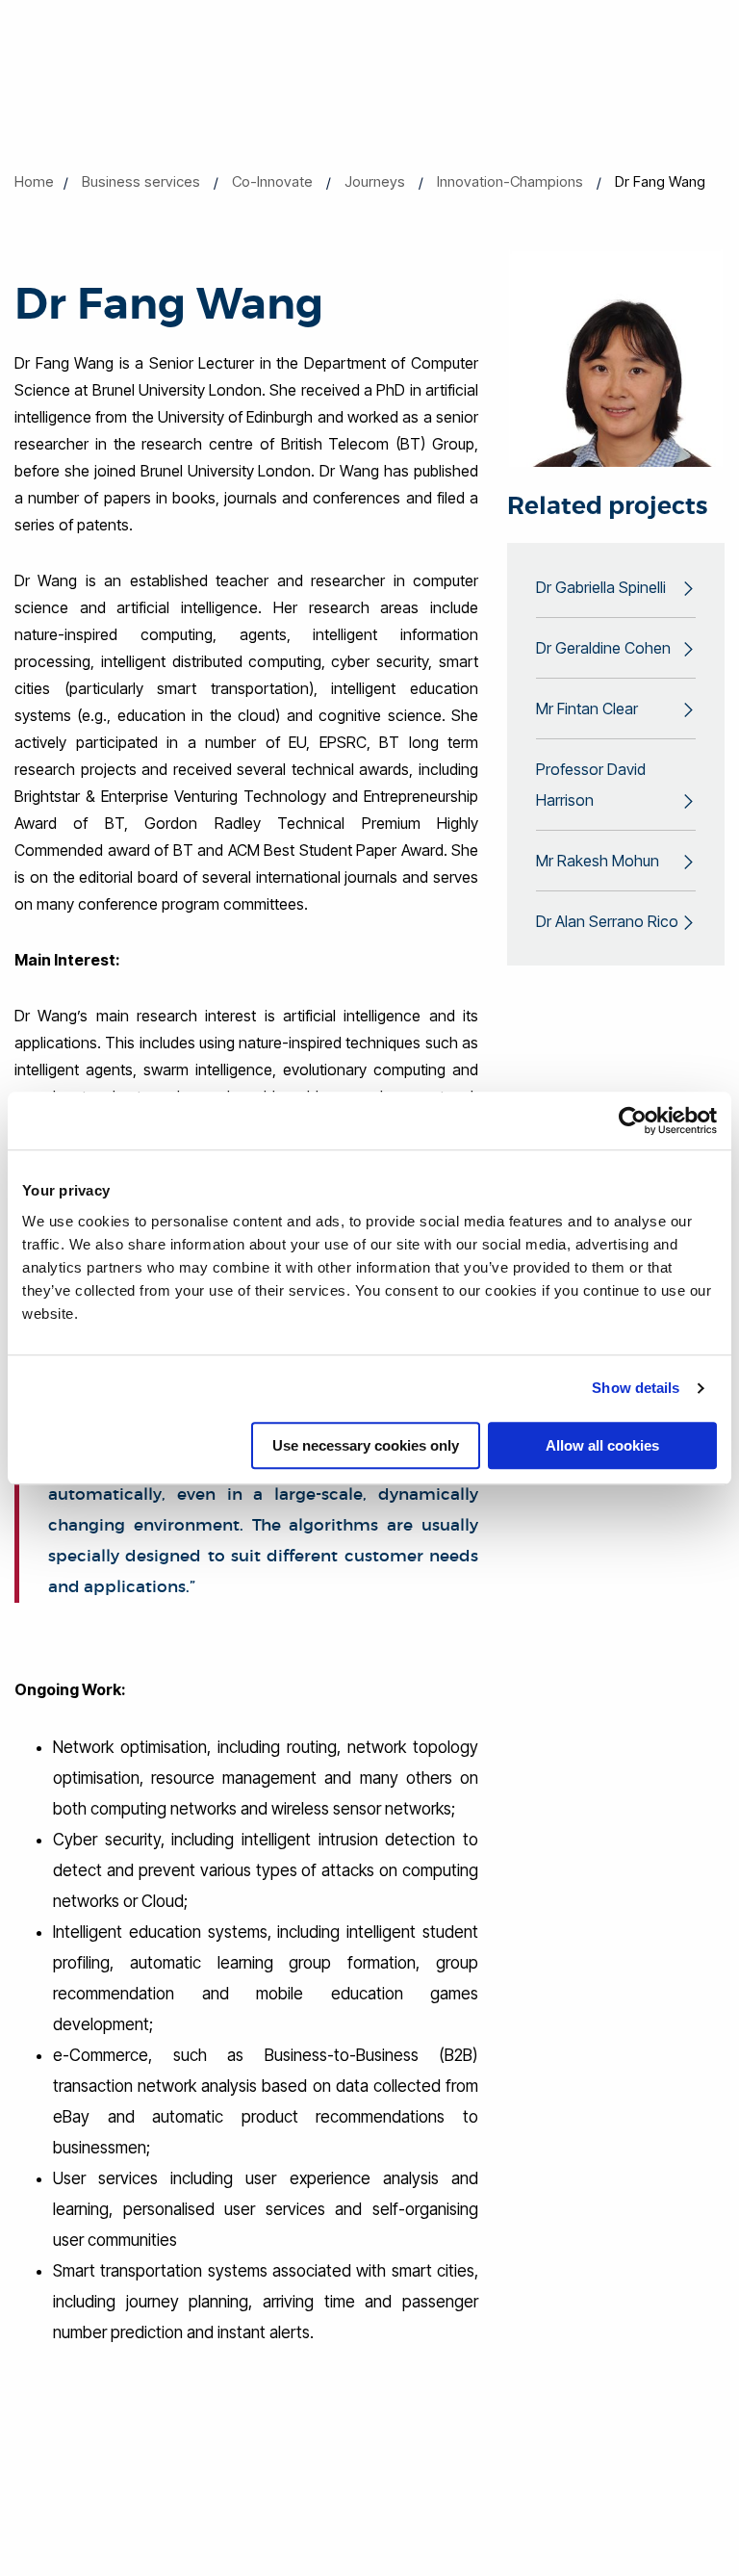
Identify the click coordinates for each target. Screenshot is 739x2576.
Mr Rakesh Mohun (598, 861)
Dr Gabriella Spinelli (601, 587)
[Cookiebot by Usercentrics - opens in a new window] (633, 1121)
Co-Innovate (272, 181)
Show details (636, 1388)
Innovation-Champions (510, 181)
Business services (141, 181)
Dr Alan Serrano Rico (607, 921)
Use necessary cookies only (366, 1445)
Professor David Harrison (591, 785)
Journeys (375, 181)
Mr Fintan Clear (587, 708)
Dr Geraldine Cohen (603, 648)
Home (34, 181)
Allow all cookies (602, 1445)
